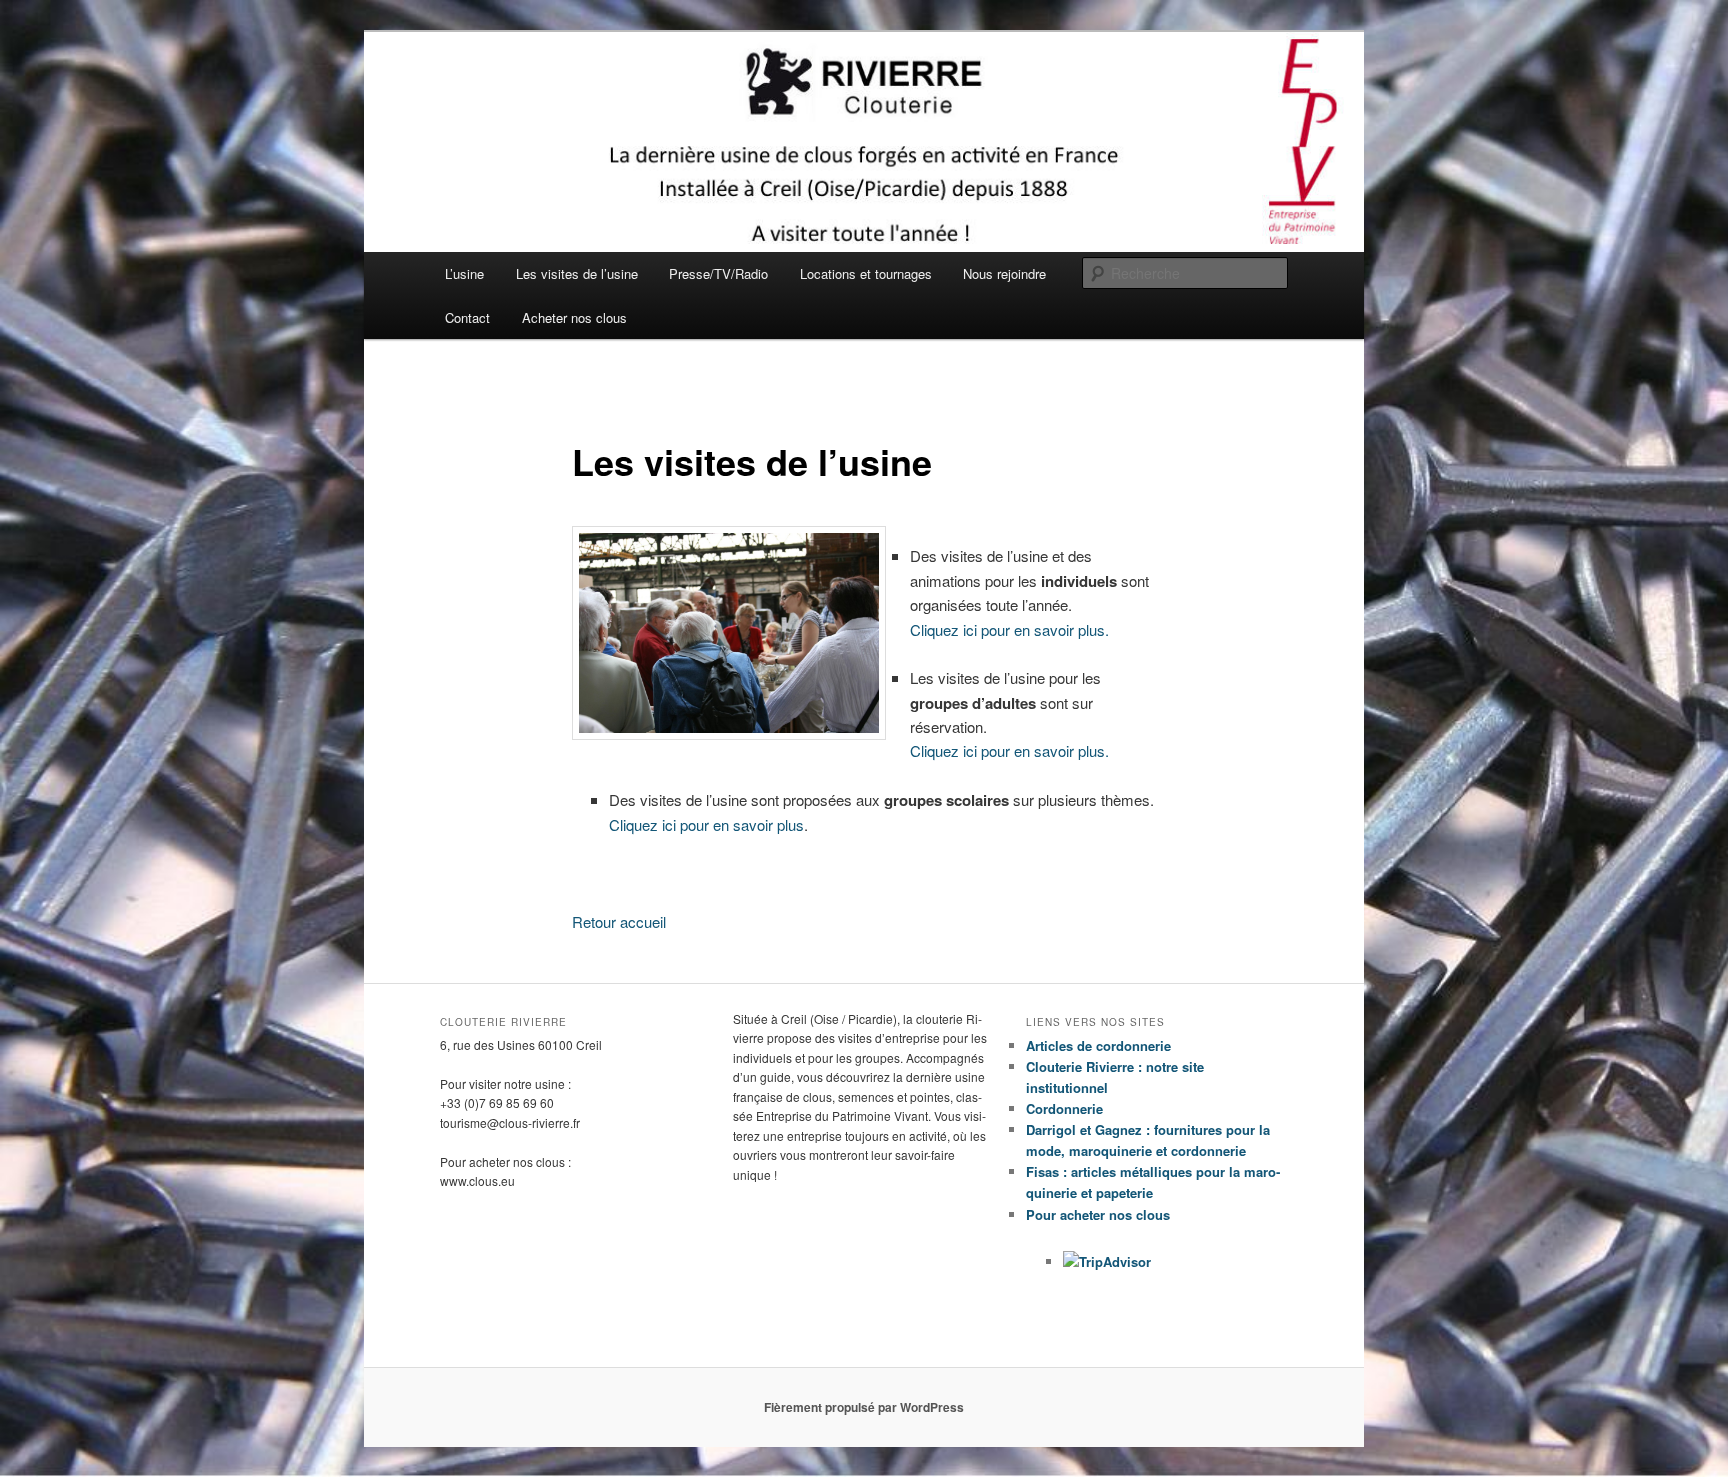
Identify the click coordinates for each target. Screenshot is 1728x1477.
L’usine (464, 273)
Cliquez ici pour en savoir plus (706, 824)
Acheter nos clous (574, 317)
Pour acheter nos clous (1098, 1214)
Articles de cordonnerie (1098, 1045)
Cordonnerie (1064, 1108)
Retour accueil (619, 921)
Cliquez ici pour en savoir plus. (1009, 629)
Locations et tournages (866, 273)
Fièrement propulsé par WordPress (864, 1407)
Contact (467, 317)
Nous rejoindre (1004, 273)
